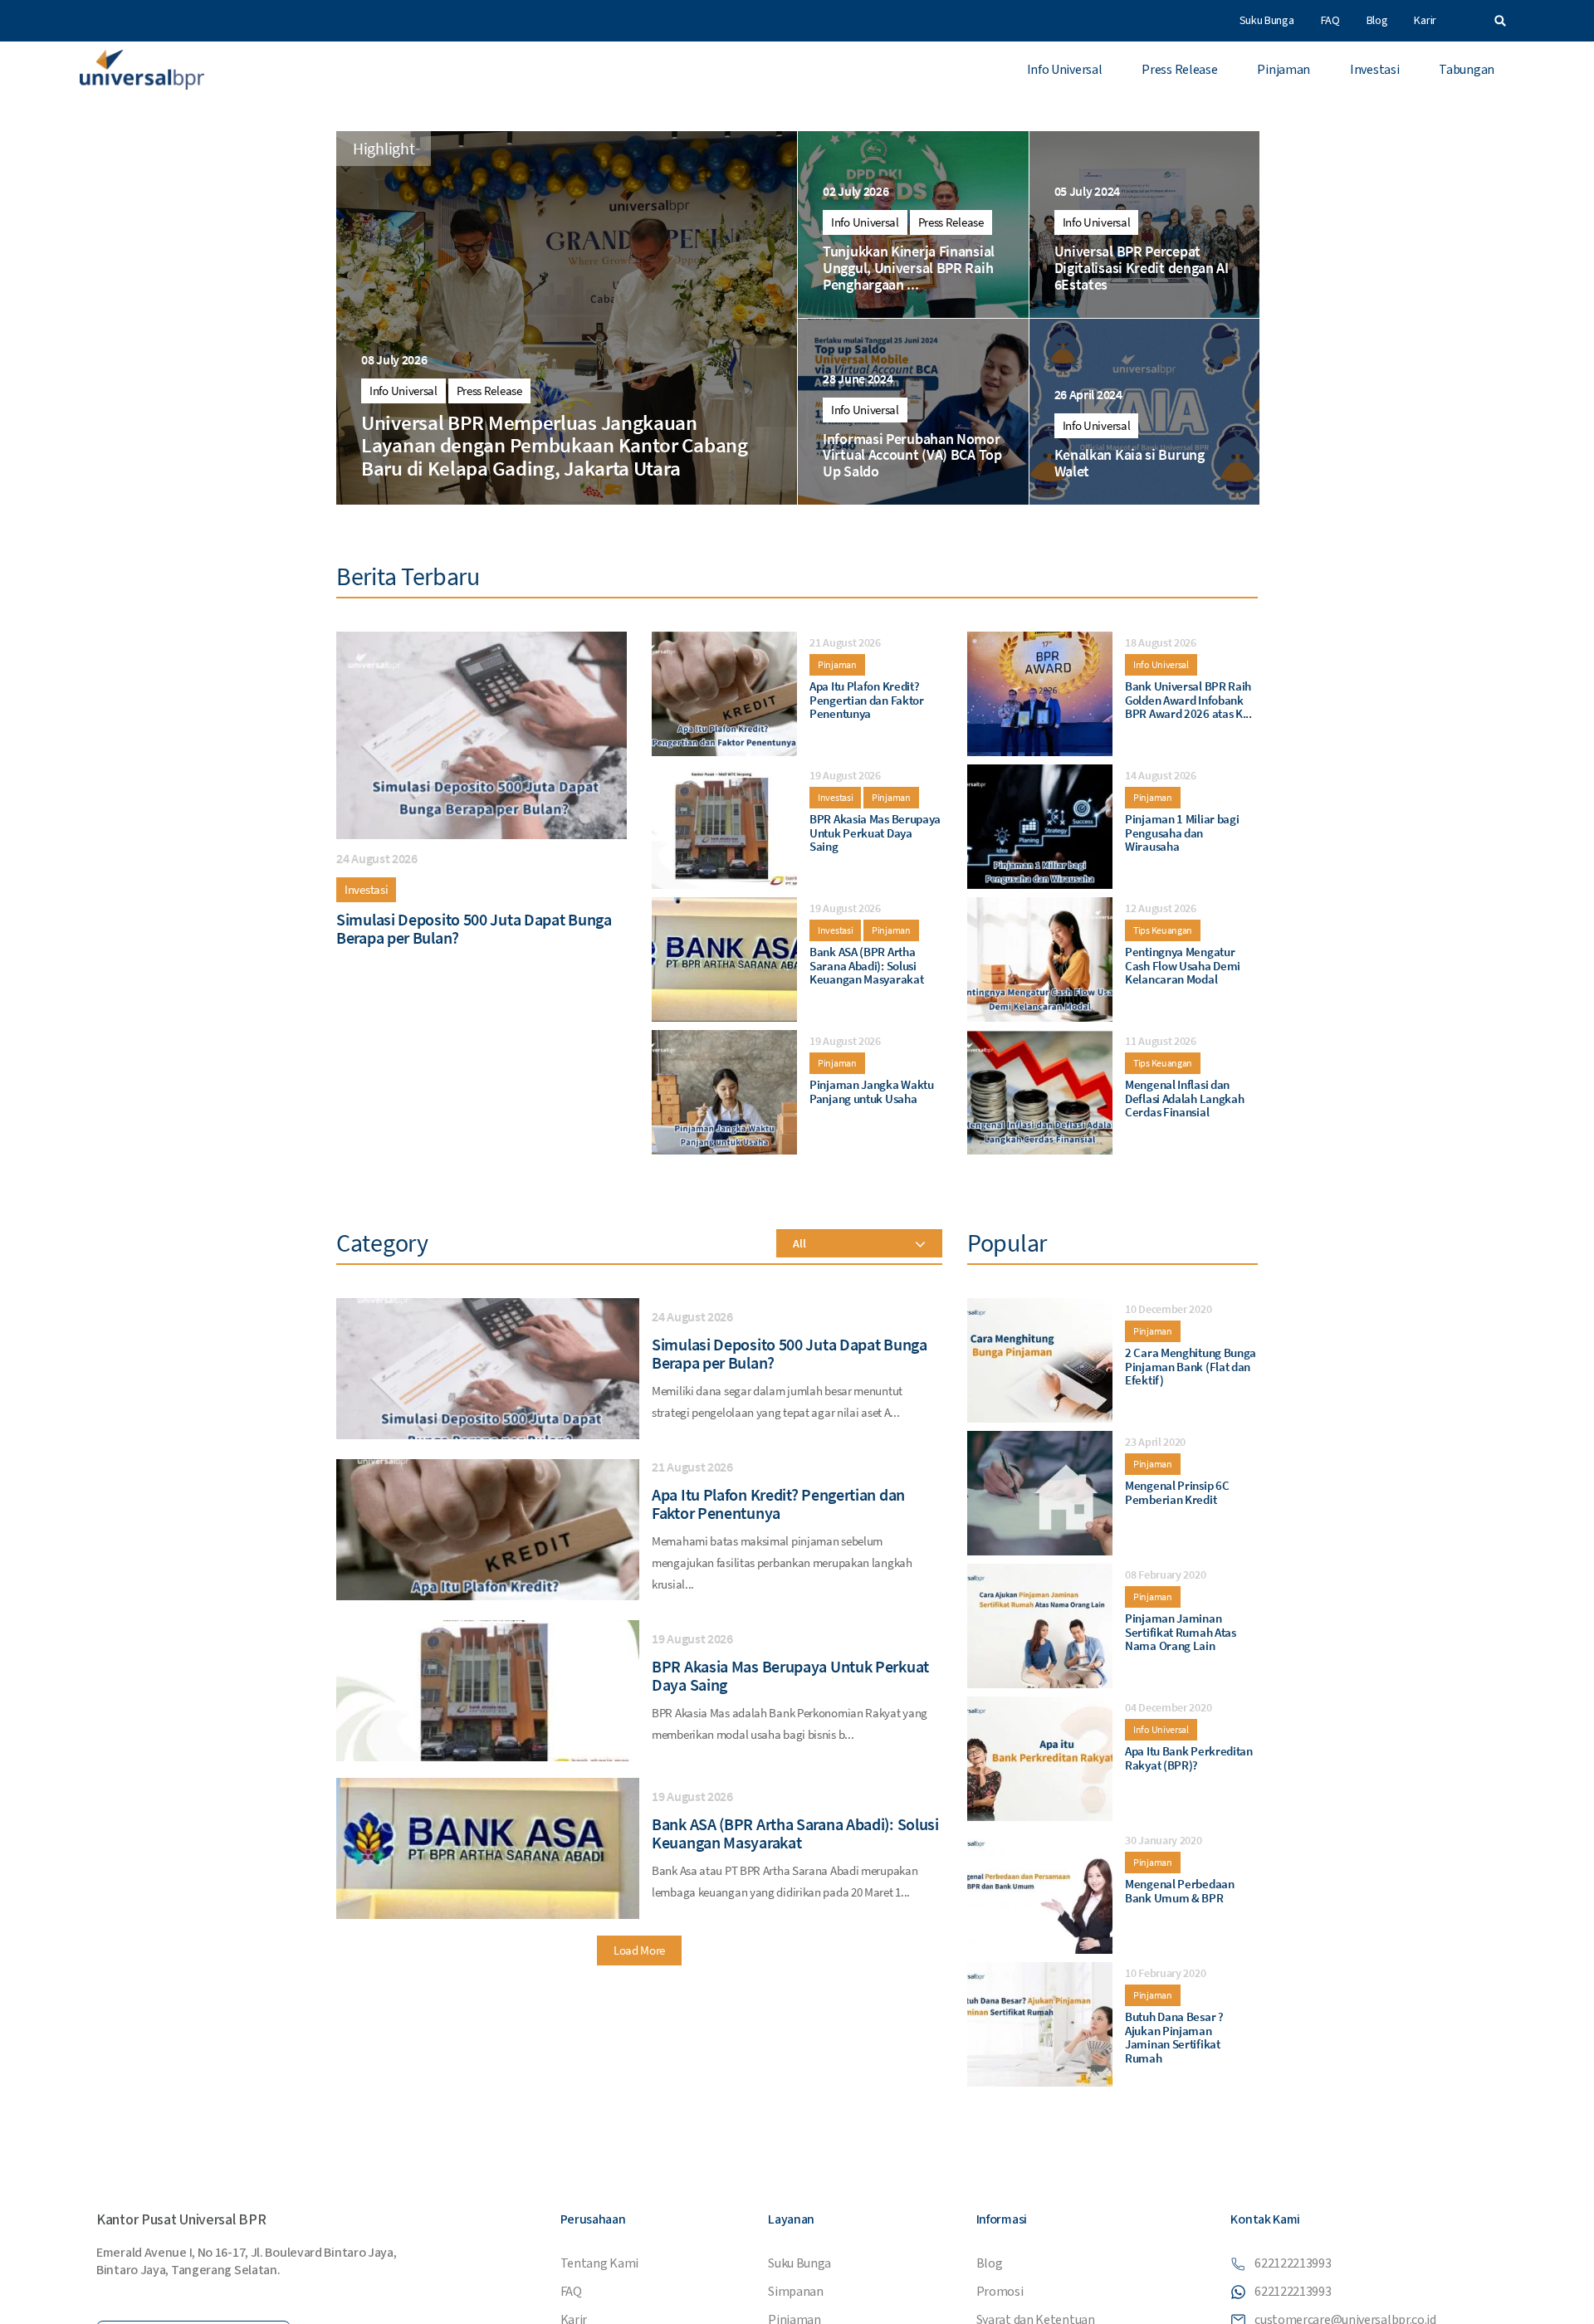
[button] (1500, 21)
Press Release (1179, 70)
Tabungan (1467, 70)
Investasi (1374, 70)
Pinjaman (1284, 70)
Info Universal (1065, 70)
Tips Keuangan (1163, 930)
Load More (639, 1950)
